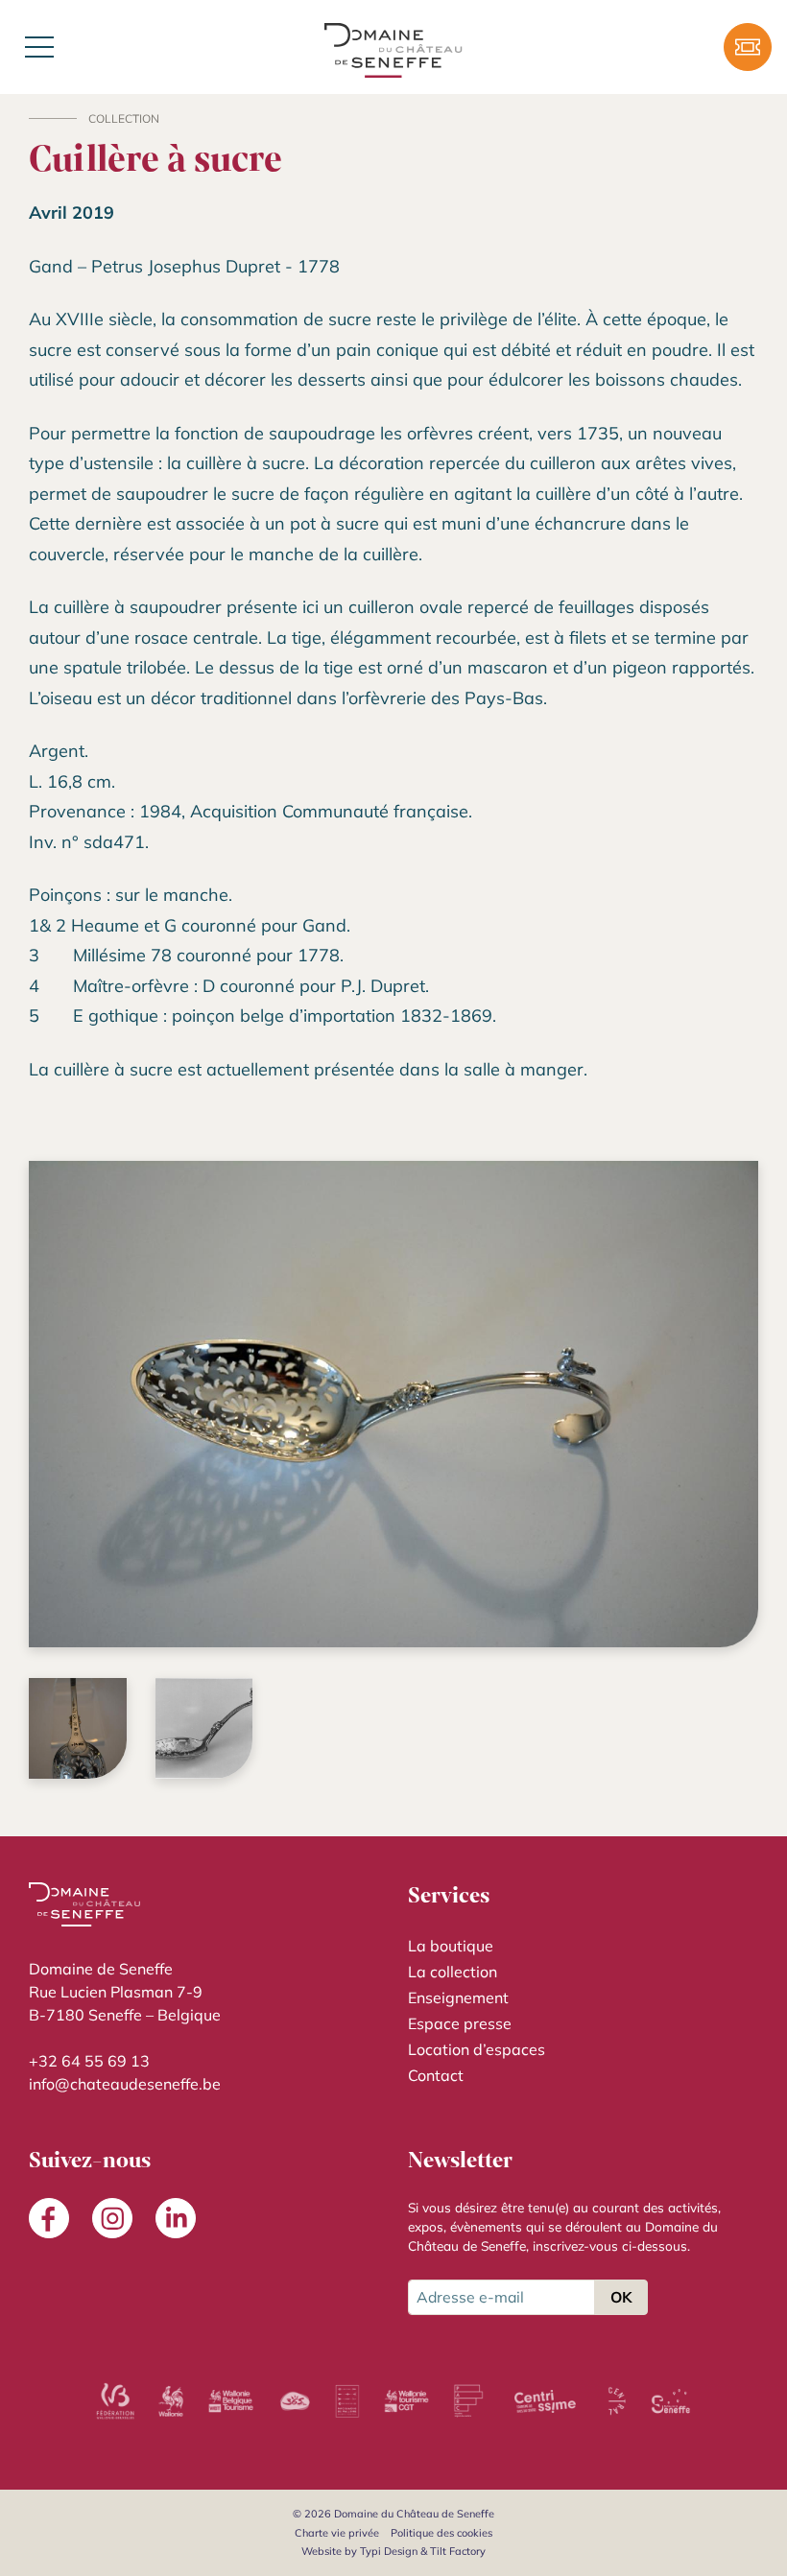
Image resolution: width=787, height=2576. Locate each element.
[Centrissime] (545, 2401)
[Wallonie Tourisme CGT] (406, 2401)
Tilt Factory (458, 2551)
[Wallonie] (171, 2401)
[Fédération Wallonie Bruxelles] (115, 2401)
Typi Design (389, 2551)
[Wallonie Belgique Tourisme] (231, 2401)
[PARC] (469, 2401)
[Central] (616, 2401)
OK (621, 2297)
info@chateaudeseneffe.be (125, 2084)
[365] (295, 2401)
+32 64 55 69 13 (89, 2061)
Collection (124, 118)
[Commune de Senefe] (671, 2401)
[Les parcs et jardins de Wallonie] (347, 2401)
